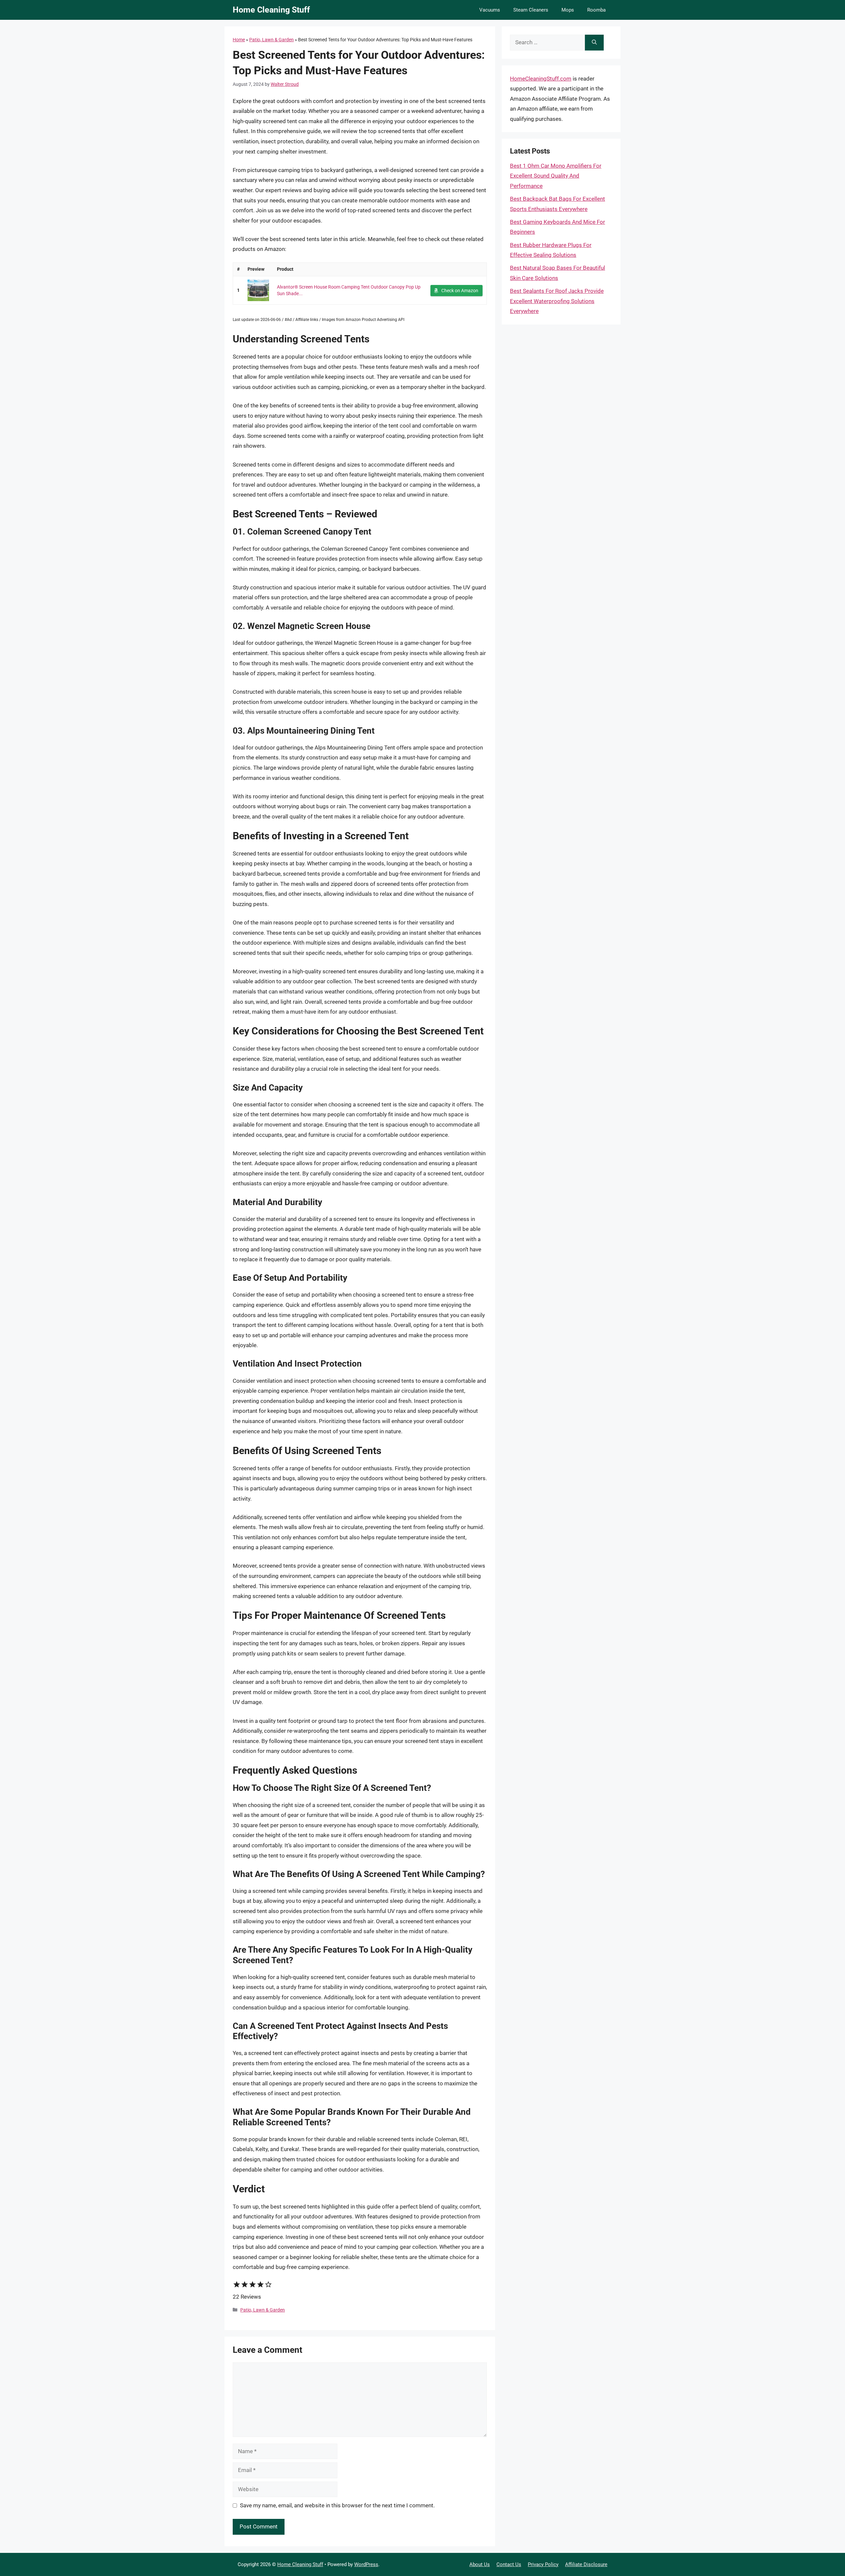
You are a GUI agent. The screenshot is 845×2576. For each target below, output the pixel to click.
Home (239, 40)
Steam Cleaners (531, 10)
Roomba (596, 10)
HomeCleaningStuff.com (541, 79)
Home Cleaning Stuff (271, 10)
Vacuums (490, 10)
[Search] (594, 43)
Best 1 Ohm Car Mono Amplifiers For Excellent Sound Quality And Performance (556, 176)
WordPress (366, 2564)
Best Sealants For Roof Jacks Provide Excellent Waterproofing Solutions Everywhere (557, 301)
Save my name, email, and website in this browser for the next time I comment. (337, 2505)
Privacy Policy (543, 2564)
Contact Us (509, 2564)
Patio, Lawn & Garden (271, 40)
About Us (480, 2564)
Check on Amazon (460, 291)
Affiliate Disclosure (586, 2564)
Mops (568, 10)
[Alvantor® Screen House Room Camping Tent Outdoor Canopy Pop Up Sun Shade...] (258, 290)
